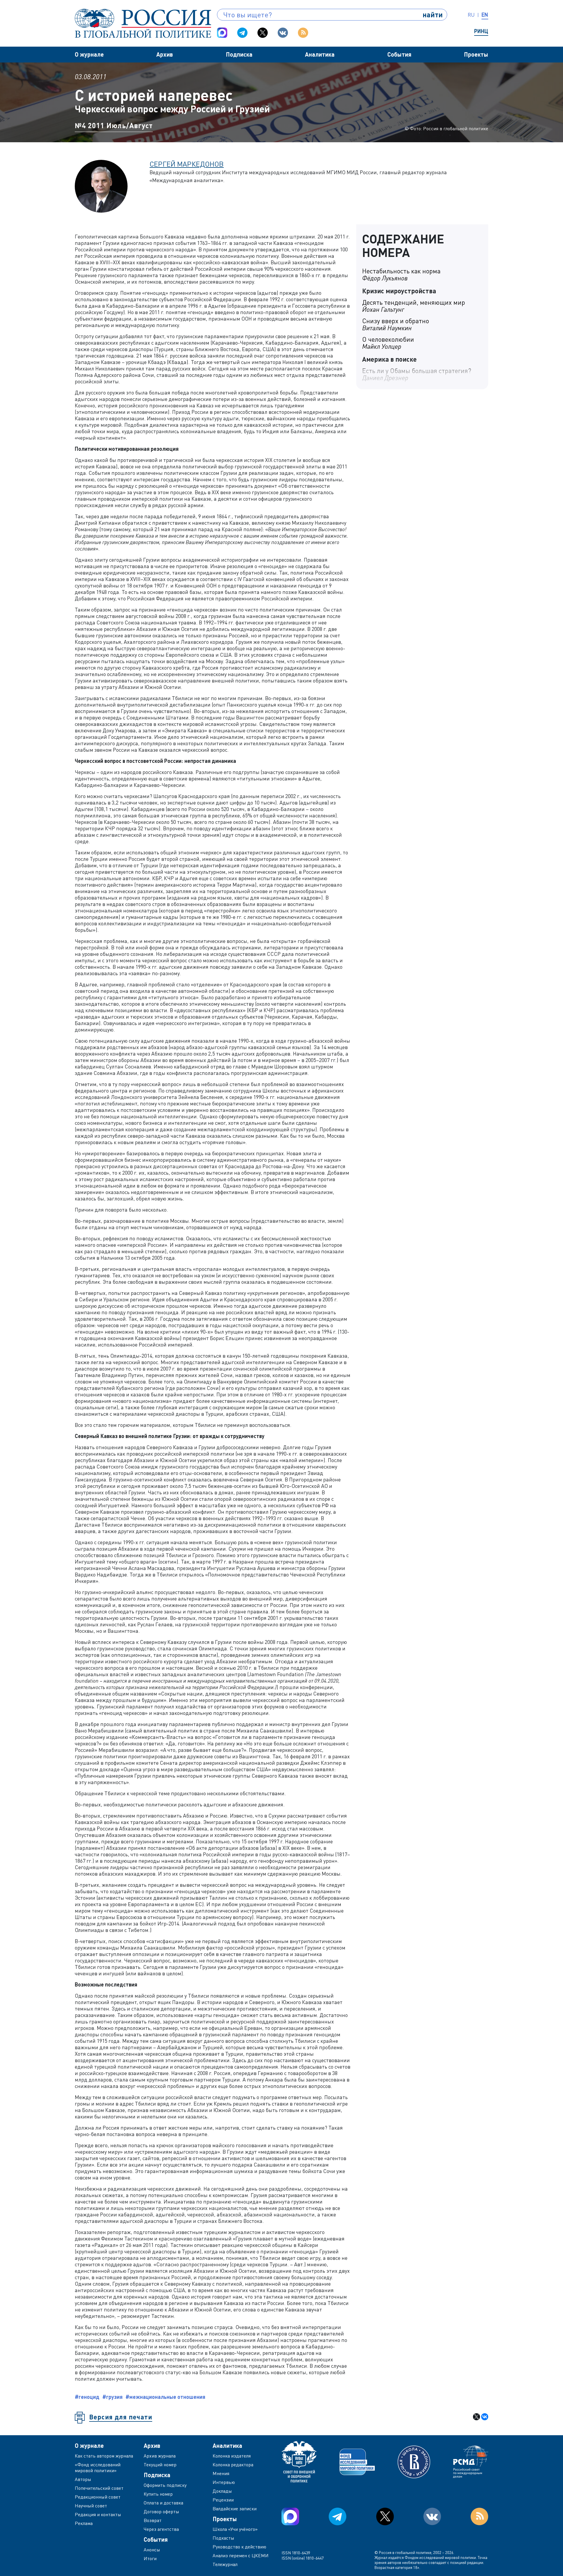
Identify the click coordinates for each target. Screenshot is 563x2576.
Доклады (222, 2491)
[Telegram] (242, 33)
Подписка (239, 54)
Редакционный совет (98, 2497)
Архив (165, 54)
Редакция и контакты (98, 2514)
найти (433, 15)
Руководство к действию (239, 2547)
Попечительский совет (99, 2488)
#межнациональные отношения (165, 2397)
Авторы (83, 2479)
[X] (476, 2417)
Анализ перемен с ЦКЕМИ (241, 2555)
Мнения (221, 2473)
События (399, 54)
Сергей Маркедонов (187, 164)
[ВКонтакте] (485, 2417)
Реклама (84, 2523)
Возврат (153, 2520)
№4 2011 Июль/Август (114, 125)
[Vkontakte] (283, 33)
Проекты (476, 54)
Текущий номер (160, 2465)
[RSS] (303, 33)
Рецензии (223, 2500)
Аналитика (320, 54)
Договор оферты (161, 2511)
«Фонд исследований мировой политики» (98, 2467)
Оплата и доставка (163, 2503)
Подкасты (223, 2538)
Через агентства (161, 2529)
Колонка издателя (232, 2456)
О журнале (89, 54)
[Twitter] (263, 33)
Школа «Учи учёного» (235, 2529)
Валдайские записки (235, 2509)
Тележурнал (225, 2564)
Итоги (150, 2558)
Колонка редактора (233, 2465)
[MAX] (222, 33)
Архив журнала (160, 2456)
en (485, 15)
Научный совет (91, 2506)
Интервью (224, 2482)
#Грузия (112, 2397)
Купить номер (158, 2494)
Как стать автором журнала (104, 2456)
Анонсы (152, 2550)
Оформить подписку (165, 2485)
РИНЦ (481, 31)
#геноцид (87, 2397)
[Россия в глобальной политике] (143, 23)
